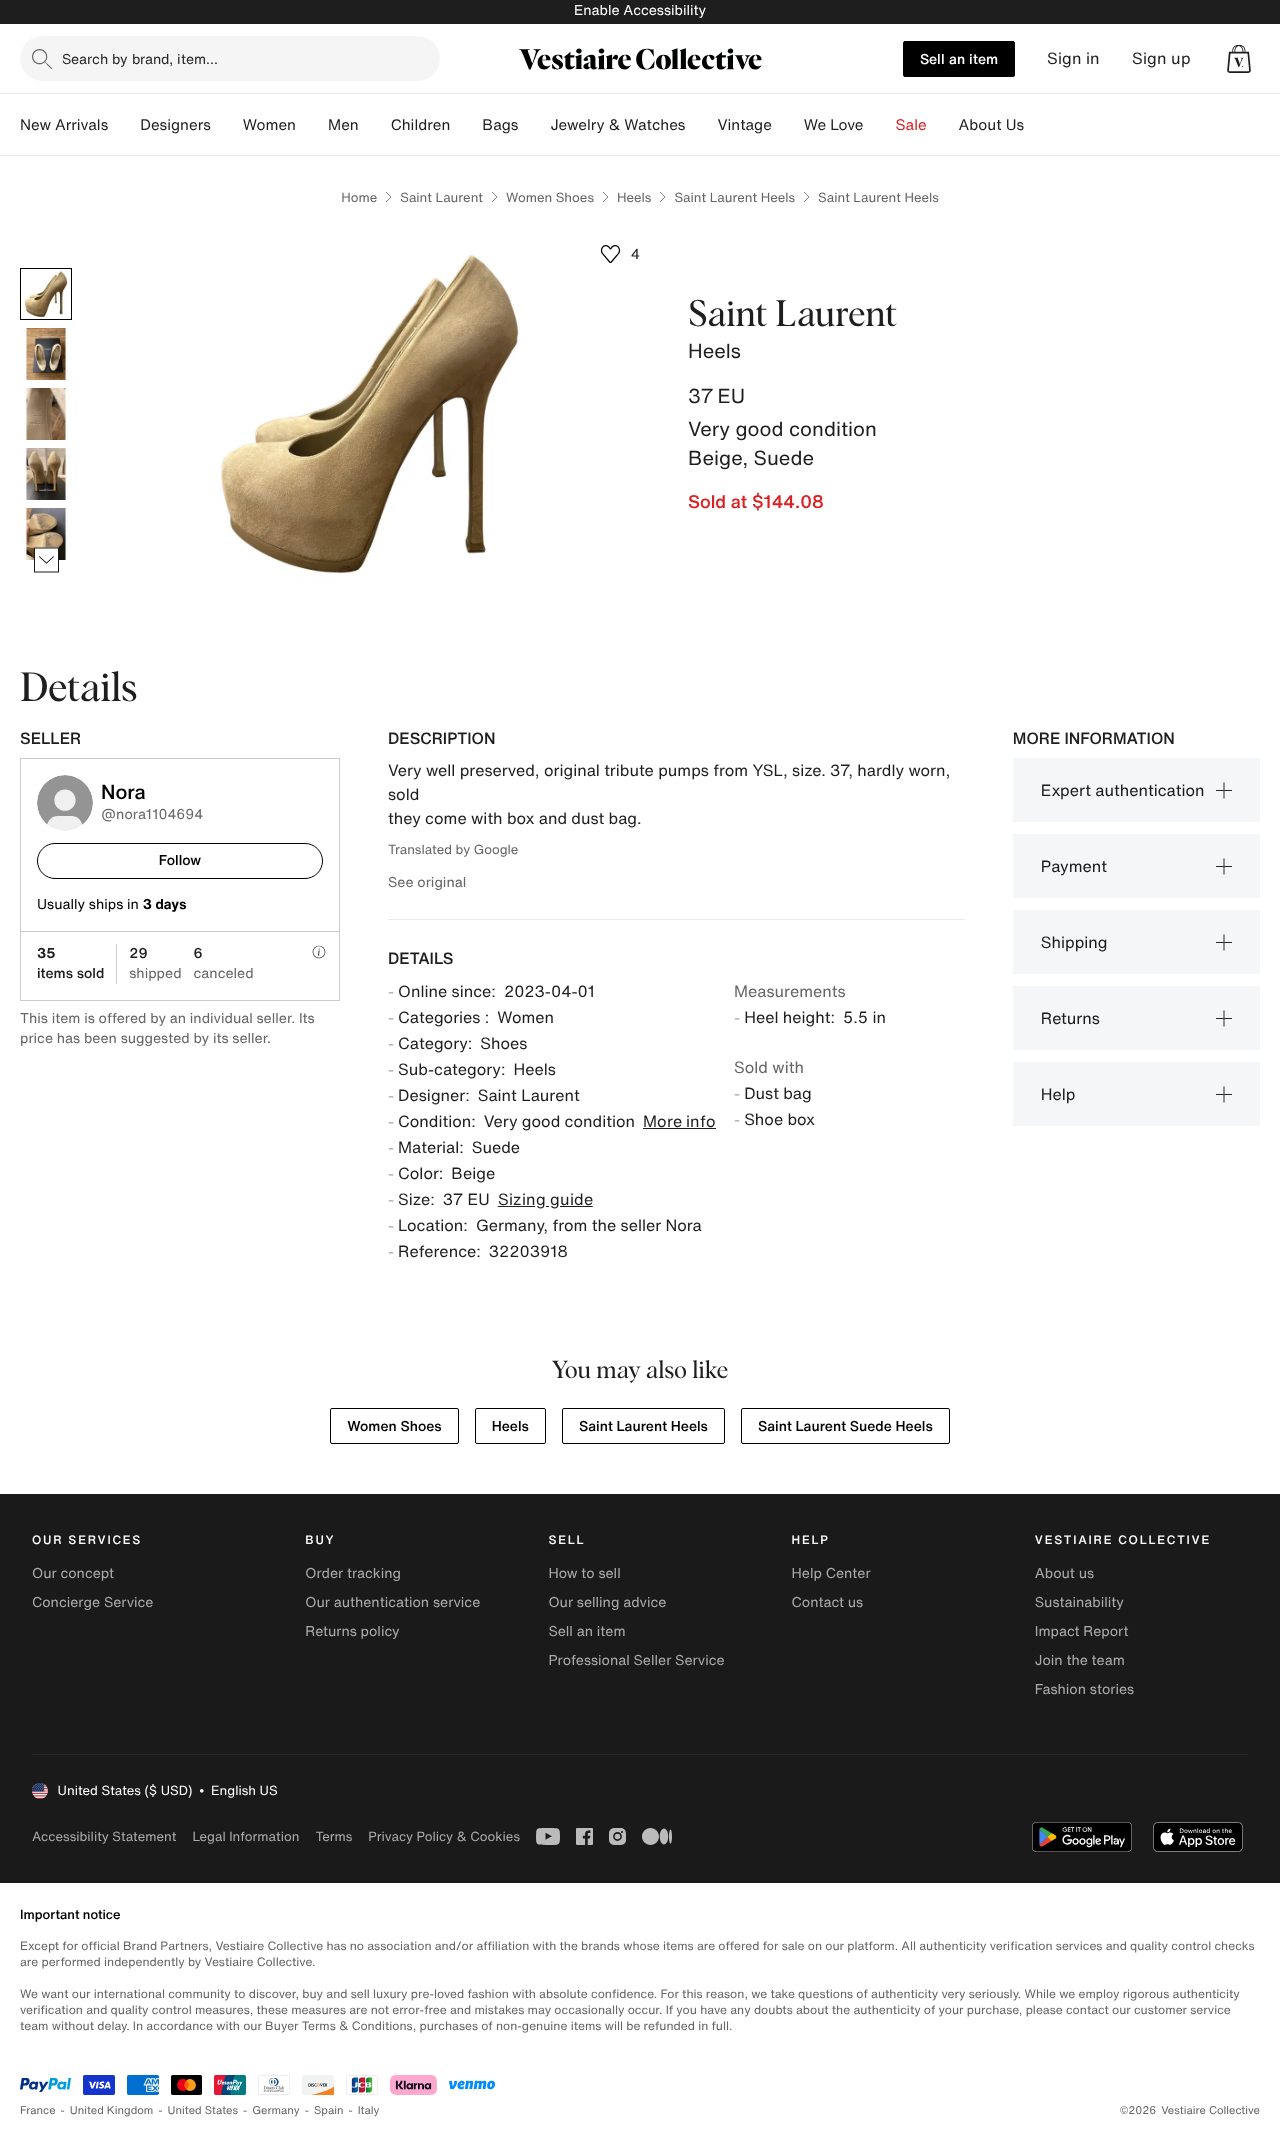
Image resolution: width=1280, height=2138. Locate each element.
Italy (369, 2110)
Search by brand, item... (140, 58)
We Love (834, 125)
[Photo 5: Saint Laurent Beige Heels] (46, 534)
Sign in (1073, 58)
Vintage (744, 125)
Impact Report (1082, 1631)
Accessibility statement (104, 1836)
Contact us (828, 1602)
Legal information (245, 1836)
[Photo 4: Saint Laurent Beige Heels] (46, 474)
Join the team (1080, 1660)
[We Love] (880, 125)
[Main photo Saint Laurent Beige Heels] (46, 294)
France (38, 2110)
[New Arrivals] (124, 125)
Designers (175, 125)
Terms (333, 1836)
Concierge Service (92, 1602)
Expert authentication (1123, 790)
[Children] (466, 125)
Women (269, 125)
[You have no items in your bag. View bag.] (1239, 59)
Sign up (1161, 58)
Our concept (73, 1573)
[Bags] (534, 125)
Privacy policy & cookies (444, 1836)
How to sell (584, 1573)
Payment (1074, 866)
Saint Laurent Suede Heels (845, 1426)
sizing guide (545, 1199)
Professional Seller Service (636, 1660)
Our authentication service (392, 1602)
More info (679, 1121)
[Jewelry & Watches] (701, 125)
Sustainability (1079, 1602)
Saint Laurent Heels (734, 197)
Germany (276, 2110)
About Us (991, 125)
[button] (1239, 59)
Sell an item (959, 58)
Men (343, 125)
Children (421, 125)
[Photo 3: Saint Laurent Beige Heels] (46, 414)
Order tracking (353, 1573)
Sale (911, 125)
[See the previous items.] (46, 268)
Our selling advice (607, 1602)
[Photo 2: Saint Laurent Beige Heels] (46, 354)
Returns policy (352, 1631)
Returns (1070, 1018)
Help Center (831, 1573)
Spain (329, 2110)
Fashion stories (1084, 1689)
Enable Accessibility (640, 10)
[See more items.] (46, 560)
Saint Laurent (441, 197)
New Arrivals (64, 125)
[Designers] (227, 125)
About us (1064, 1573)
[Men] (375, 125)
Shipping (1074, 942)
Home (359, 197)
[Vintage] (788, 125)
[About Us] (1040, 125)
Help (1058, 1094)
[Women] (312, 125)
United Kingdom (112, 2110)
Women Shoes (550, 197)
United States (203, 2110)
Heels (634, 197)
